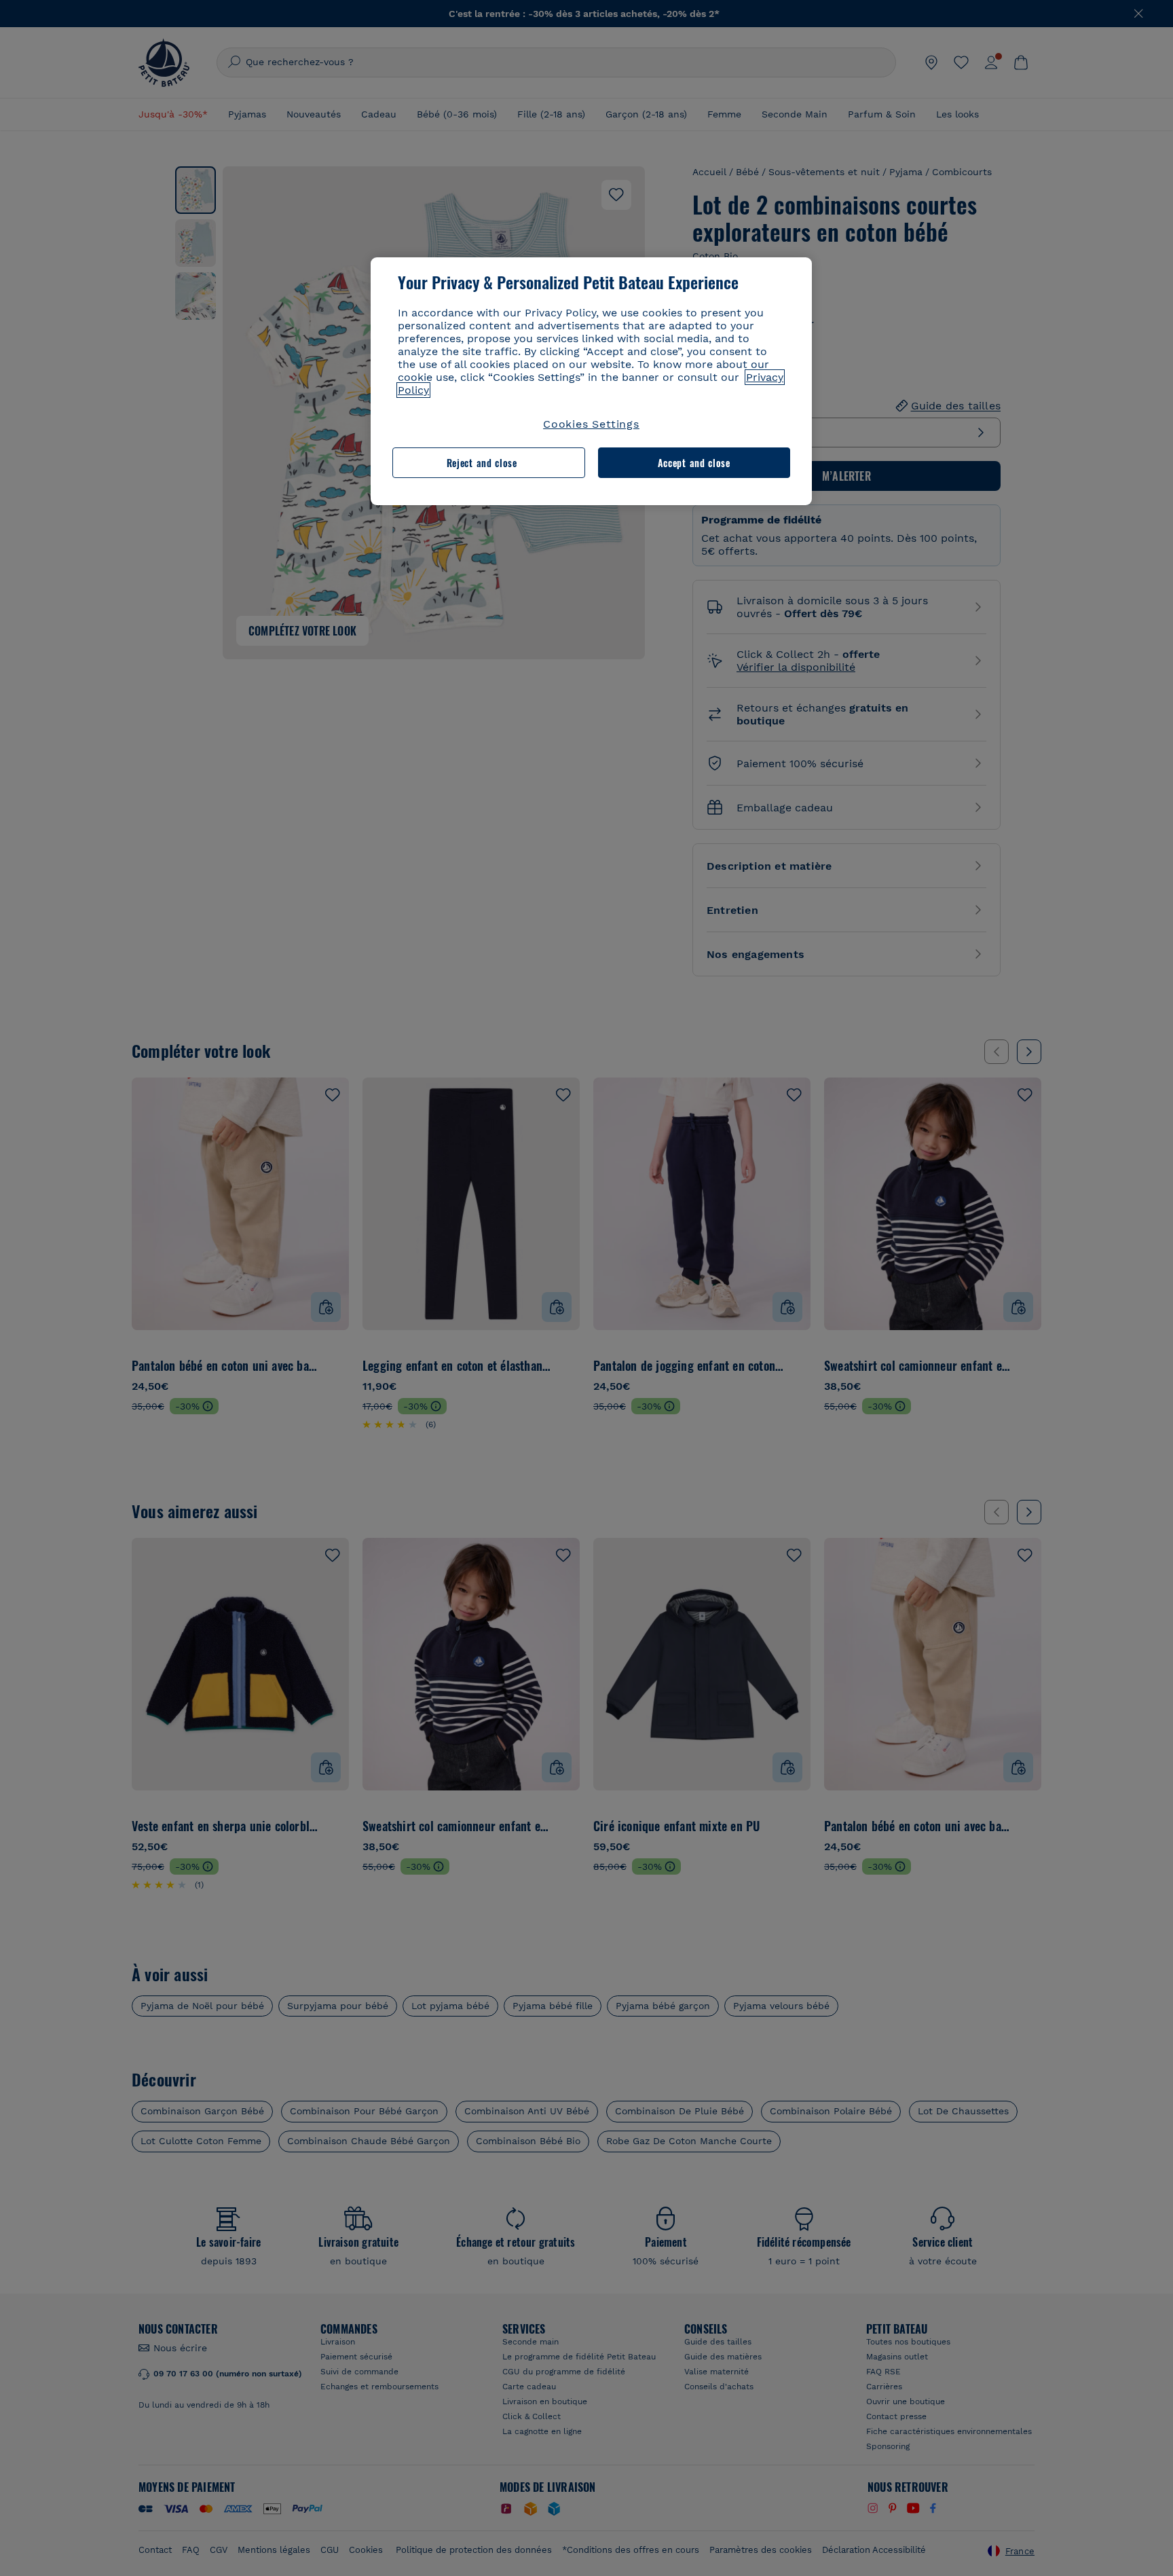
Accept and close (694, 463)
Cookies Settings (591, 424)
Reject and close (482, 463)
